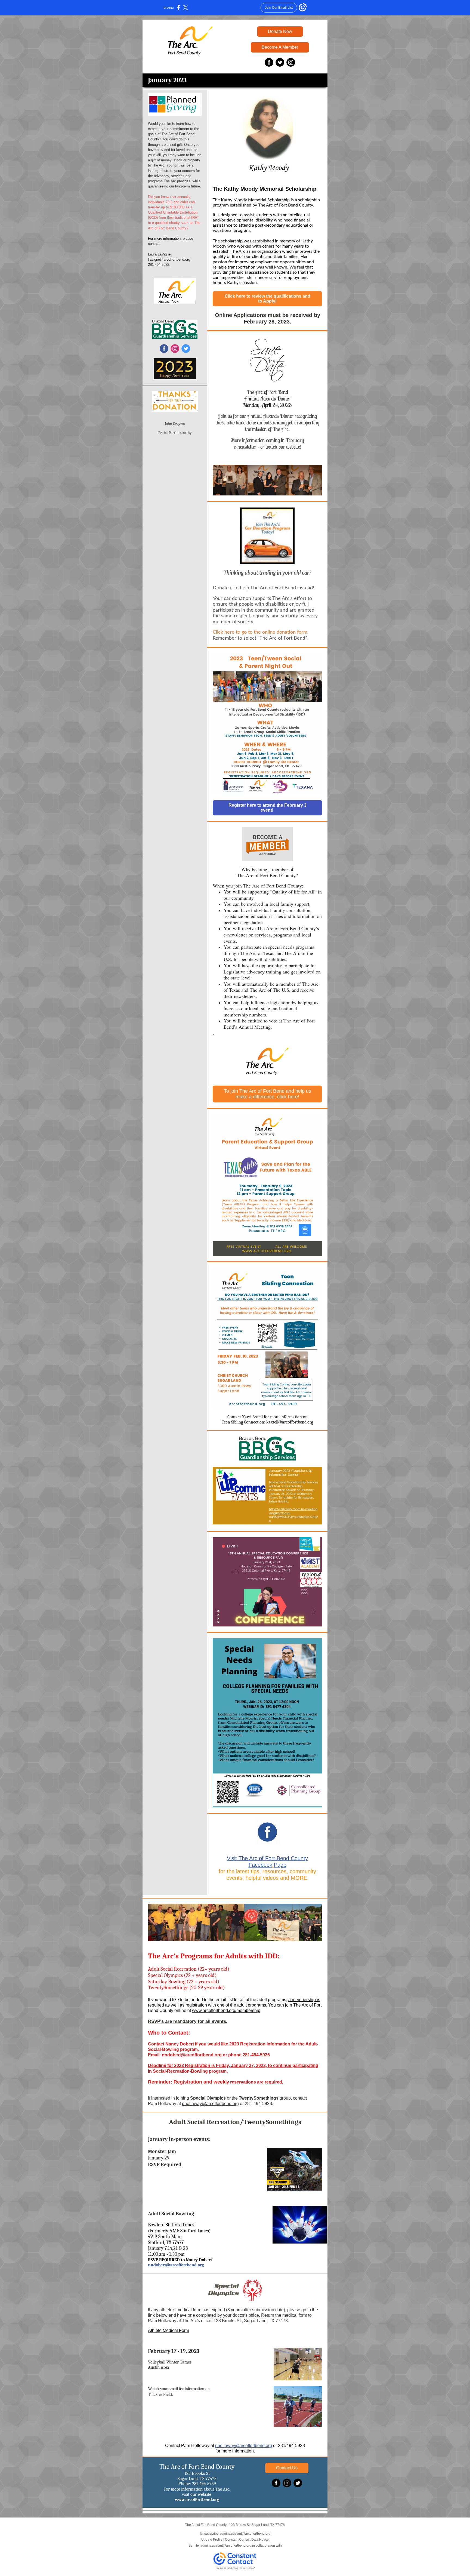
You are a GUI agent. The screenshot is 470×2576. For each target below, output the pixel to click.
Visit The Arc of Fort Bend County (267, 1858)
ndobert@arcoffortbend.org (193, 2055)
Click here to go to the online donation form (260, 632)
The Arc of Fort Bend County (197, 2467)
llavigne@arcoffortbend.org (169, 259)
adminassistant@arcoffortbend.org (226, 2546)
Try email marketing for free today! (235, 2568)
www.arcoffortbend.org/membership (226, 2010)
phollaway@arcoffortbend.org (210, 2104)
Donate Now (280, 31)
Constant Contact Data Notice (247, 2540)
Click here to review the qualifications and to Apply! (268, 299)
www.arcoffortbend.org (197, 2500)
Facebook (260, 1865)
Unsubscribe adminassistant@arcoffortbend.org (235, 2534)
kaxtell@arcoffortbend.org (290, 1422)
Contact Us (287, 2468)
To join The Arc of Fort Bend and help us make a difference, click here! (268, 1094)
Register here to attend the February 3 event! (268, 808)
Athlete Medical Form (168, 2330)
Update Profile (212, 2540)
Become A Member (280, 47)
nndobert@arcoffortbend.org (176, 2265)
